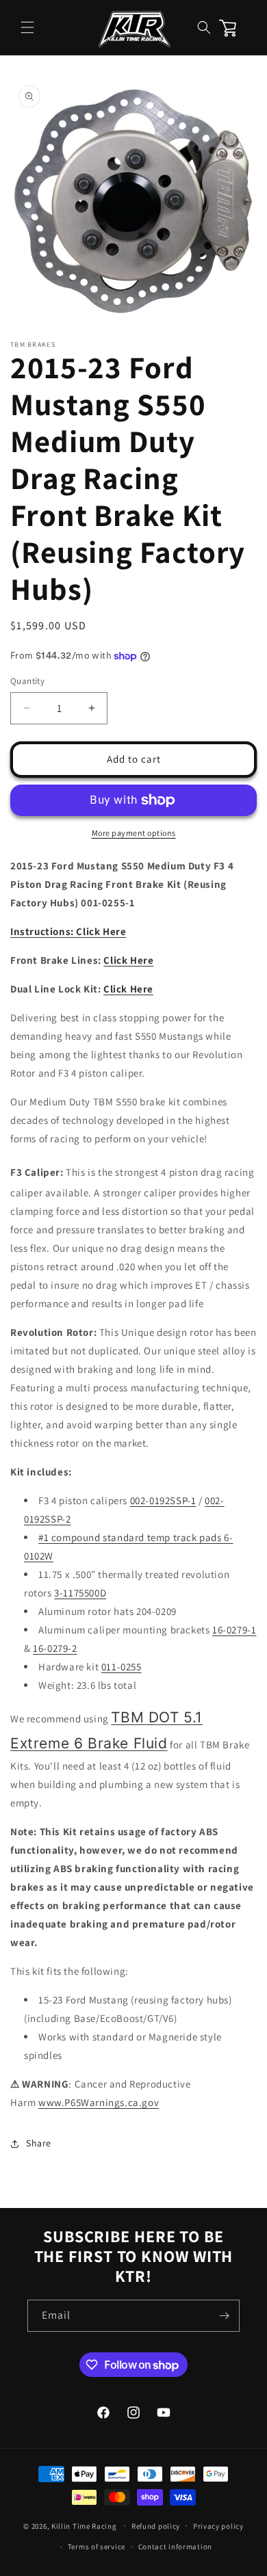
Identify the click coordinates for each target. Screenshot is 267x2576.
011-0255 (122, 1667)
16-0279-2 (55, 1648)
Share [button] (39, 2143)
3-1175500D (80, 1593)
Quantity (27, 681)
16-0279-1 (234, 1630)
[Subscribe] (224, 2316)
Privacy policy (218, 2526)
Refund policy (156, 2526)
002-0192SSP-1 (163, 1500)
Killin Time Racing (84, 2525)
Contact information (175, 2547)
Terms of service (97, 2547)
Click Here (128, 960)
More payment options (134, 833)
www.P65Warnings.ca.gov (99, 2102)
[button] (27, 27)
